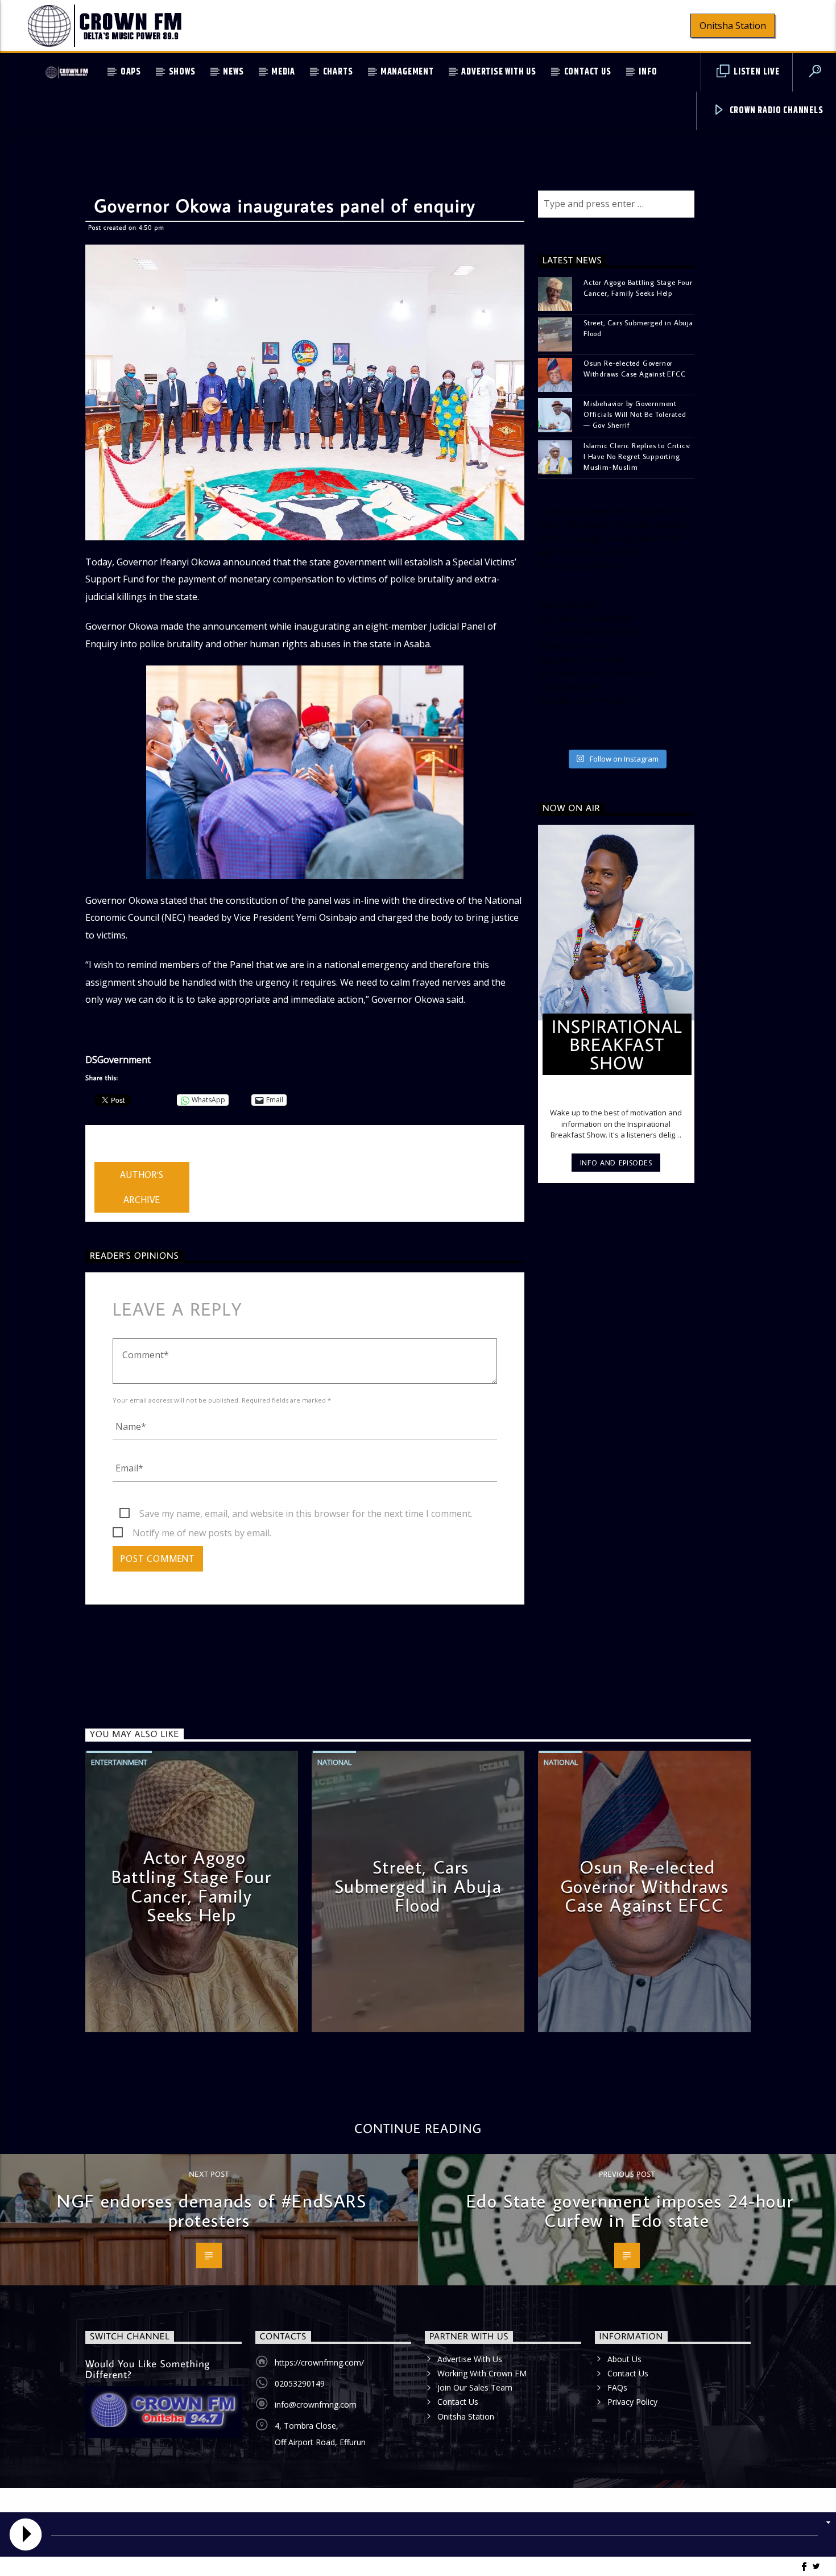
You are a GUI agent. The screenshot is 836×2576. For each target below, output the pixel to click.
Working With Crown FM (482, 2373)
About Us (624, 2359)
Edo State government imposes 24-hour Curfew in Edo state (630, 2210)
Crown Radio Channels (775, 111)
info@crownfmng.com (316, 2405)
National (334, 1762)
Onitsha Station (733, 26)
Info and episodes (616, 1163)
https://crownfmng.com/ (319, 2362)
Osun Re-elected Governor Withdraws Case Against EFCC (635, 368)
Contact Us (588, 72)
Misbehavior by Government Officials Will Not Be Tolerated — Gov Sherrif (635, 414)
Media (283, 72)
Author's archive (142, 1187)
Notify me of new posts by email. (202, 1533)
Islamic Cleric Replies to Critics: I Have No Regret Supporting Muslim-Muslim (637, 456)
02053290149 (300, 2383)
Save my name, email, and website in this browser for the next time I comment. (306, 1514)
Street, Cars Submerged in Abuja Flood (638, 328)
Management (407, 72)
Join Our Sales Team (475, 2387)
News (233, 72)
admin (107, 1155)
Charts (338, 72)
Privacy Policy (632, 2402)
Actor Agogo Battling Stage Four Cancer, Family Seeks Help (638, 288)
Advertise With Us (499, 72)
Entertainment (119, 1762)
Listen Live (756, 72)
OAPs (131, 72)
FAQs (617, 2387)
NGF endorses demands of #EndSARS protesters (212, 2210)
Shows (182, 72)
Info (648, 72)
